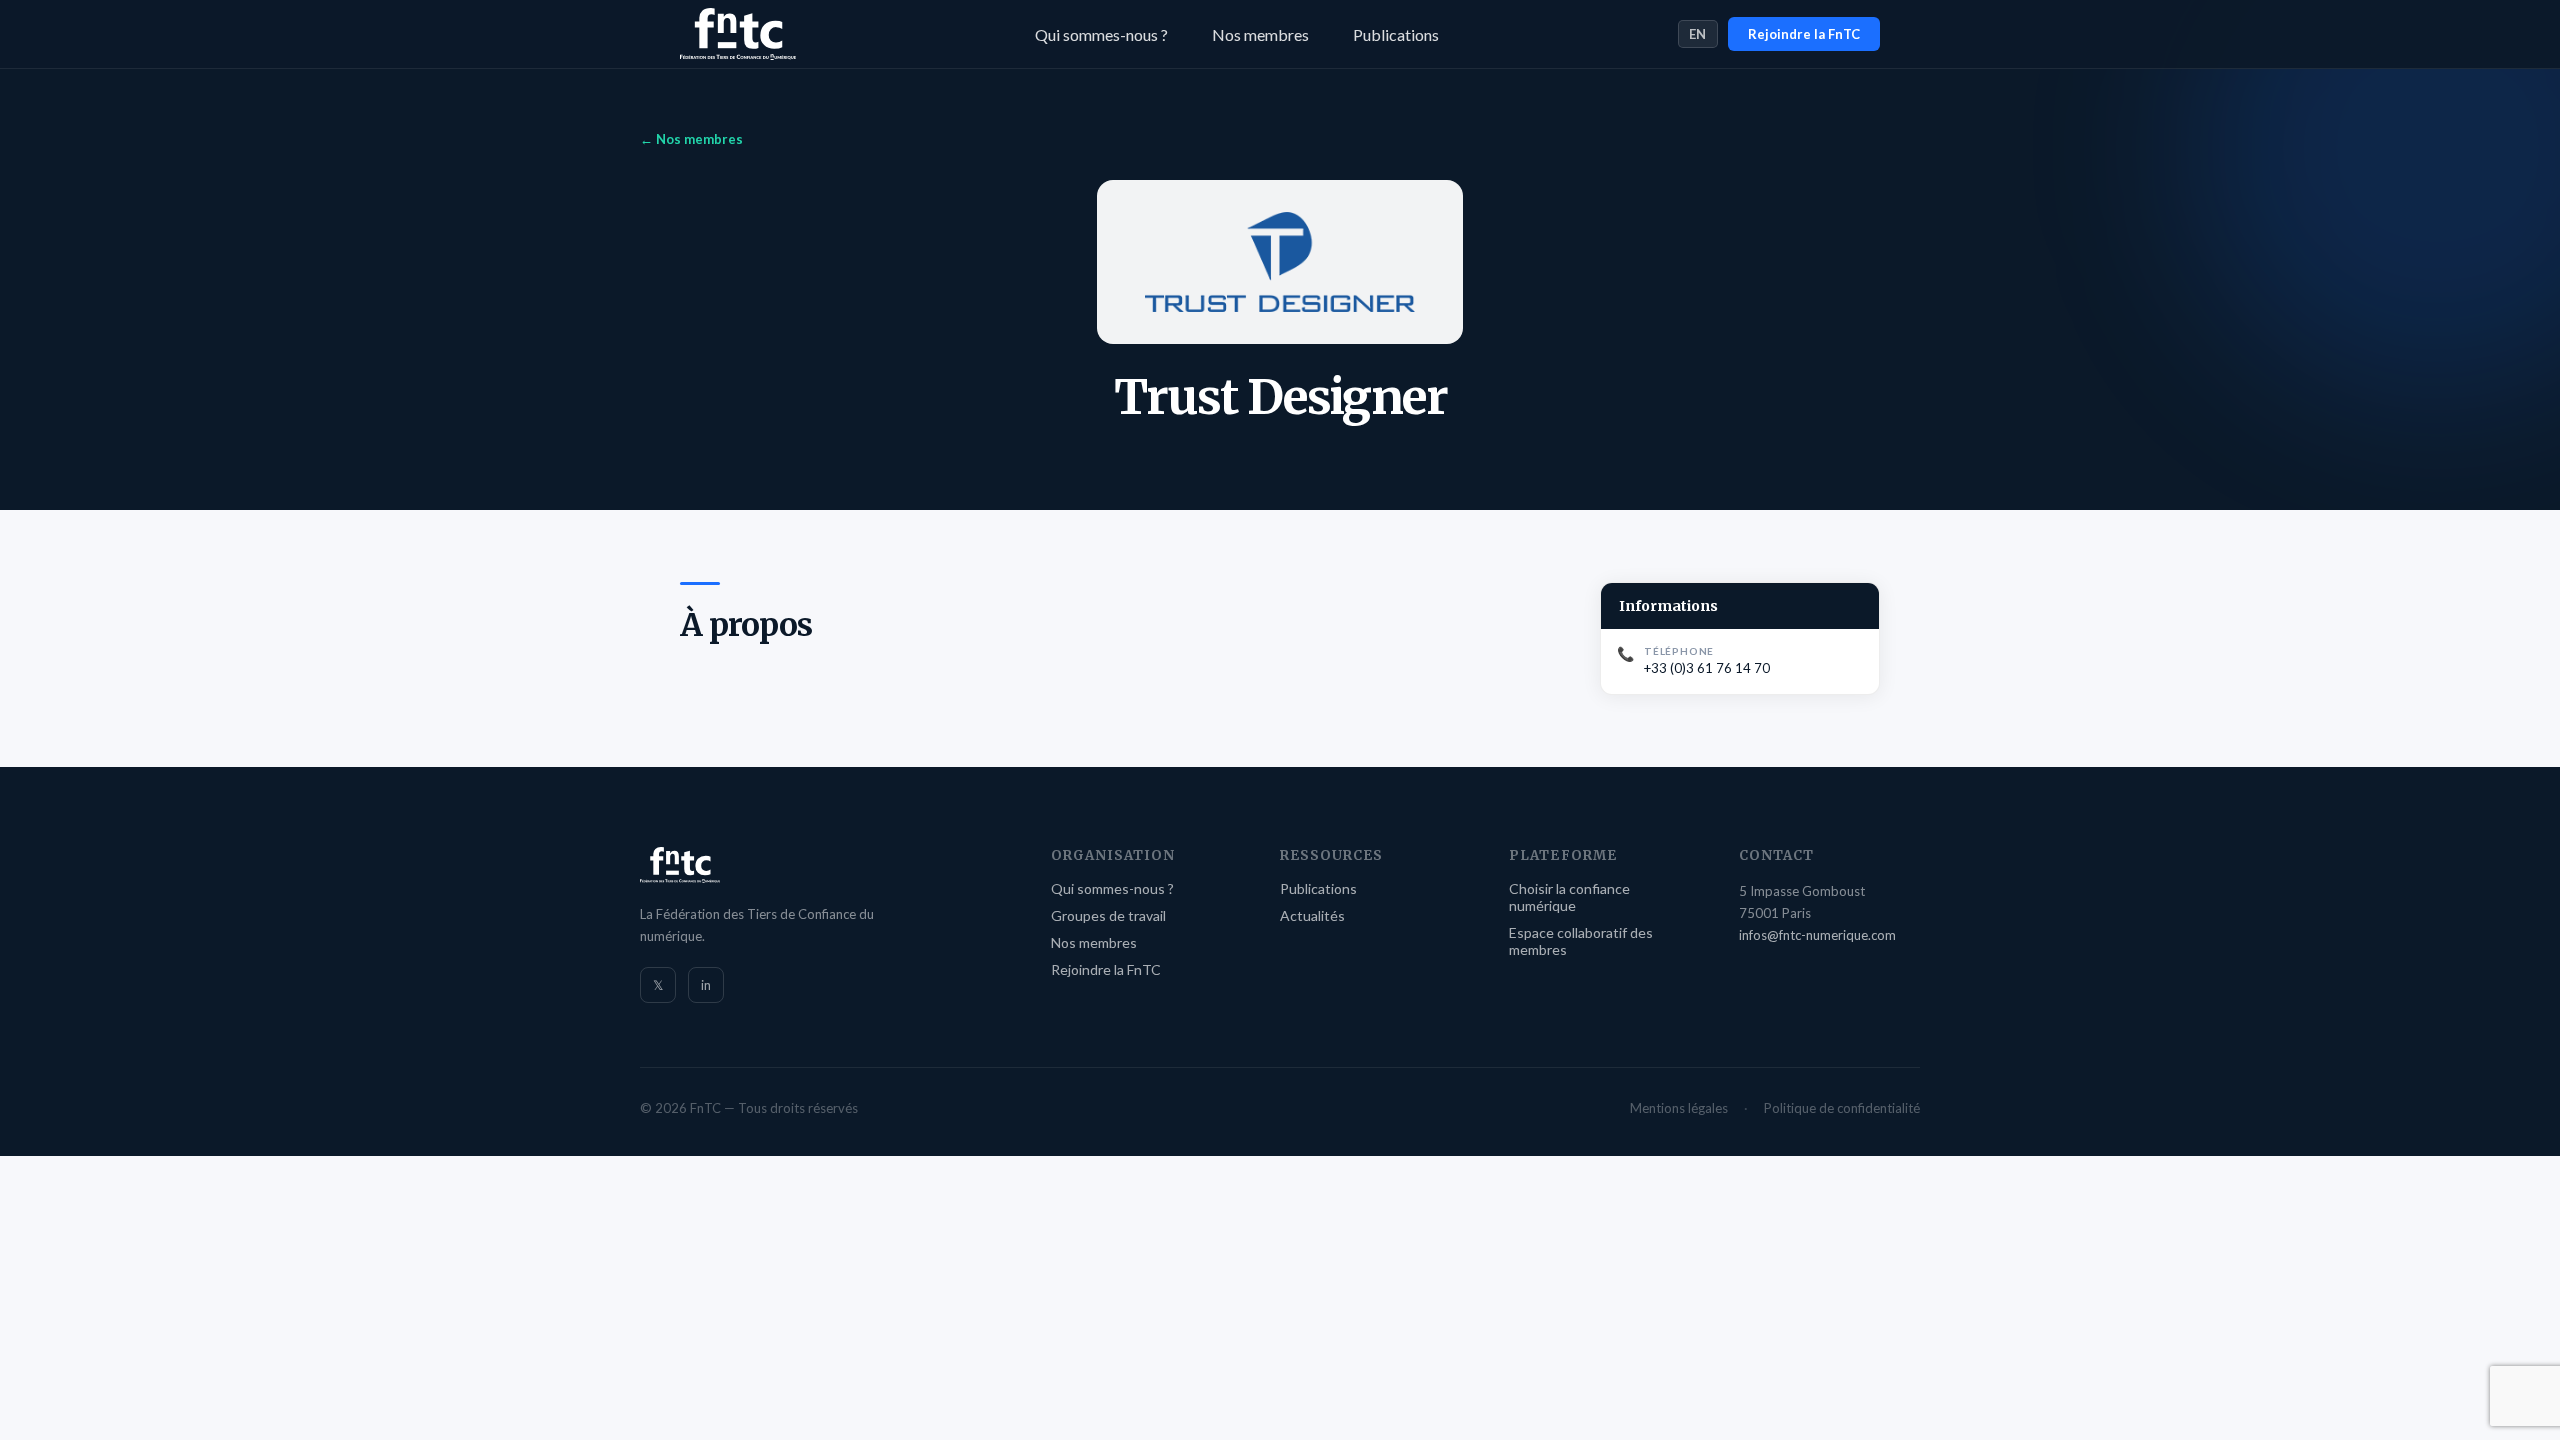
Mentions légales (1679, 1108)
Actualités (1312, 915)
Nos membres (1260, 34)
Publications (1396, 34)
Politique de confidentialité (1842, 1108)
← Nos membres (691, 139)
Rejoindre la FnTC (1804, 34)
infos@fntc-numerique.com (1817, 935)
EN (1698, 34)
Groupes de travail (1108, 915)
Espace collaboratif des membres (1581, 941)
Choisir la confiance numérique (1569, 897)
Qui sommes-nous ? (1101, 34)
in (706, 985)
